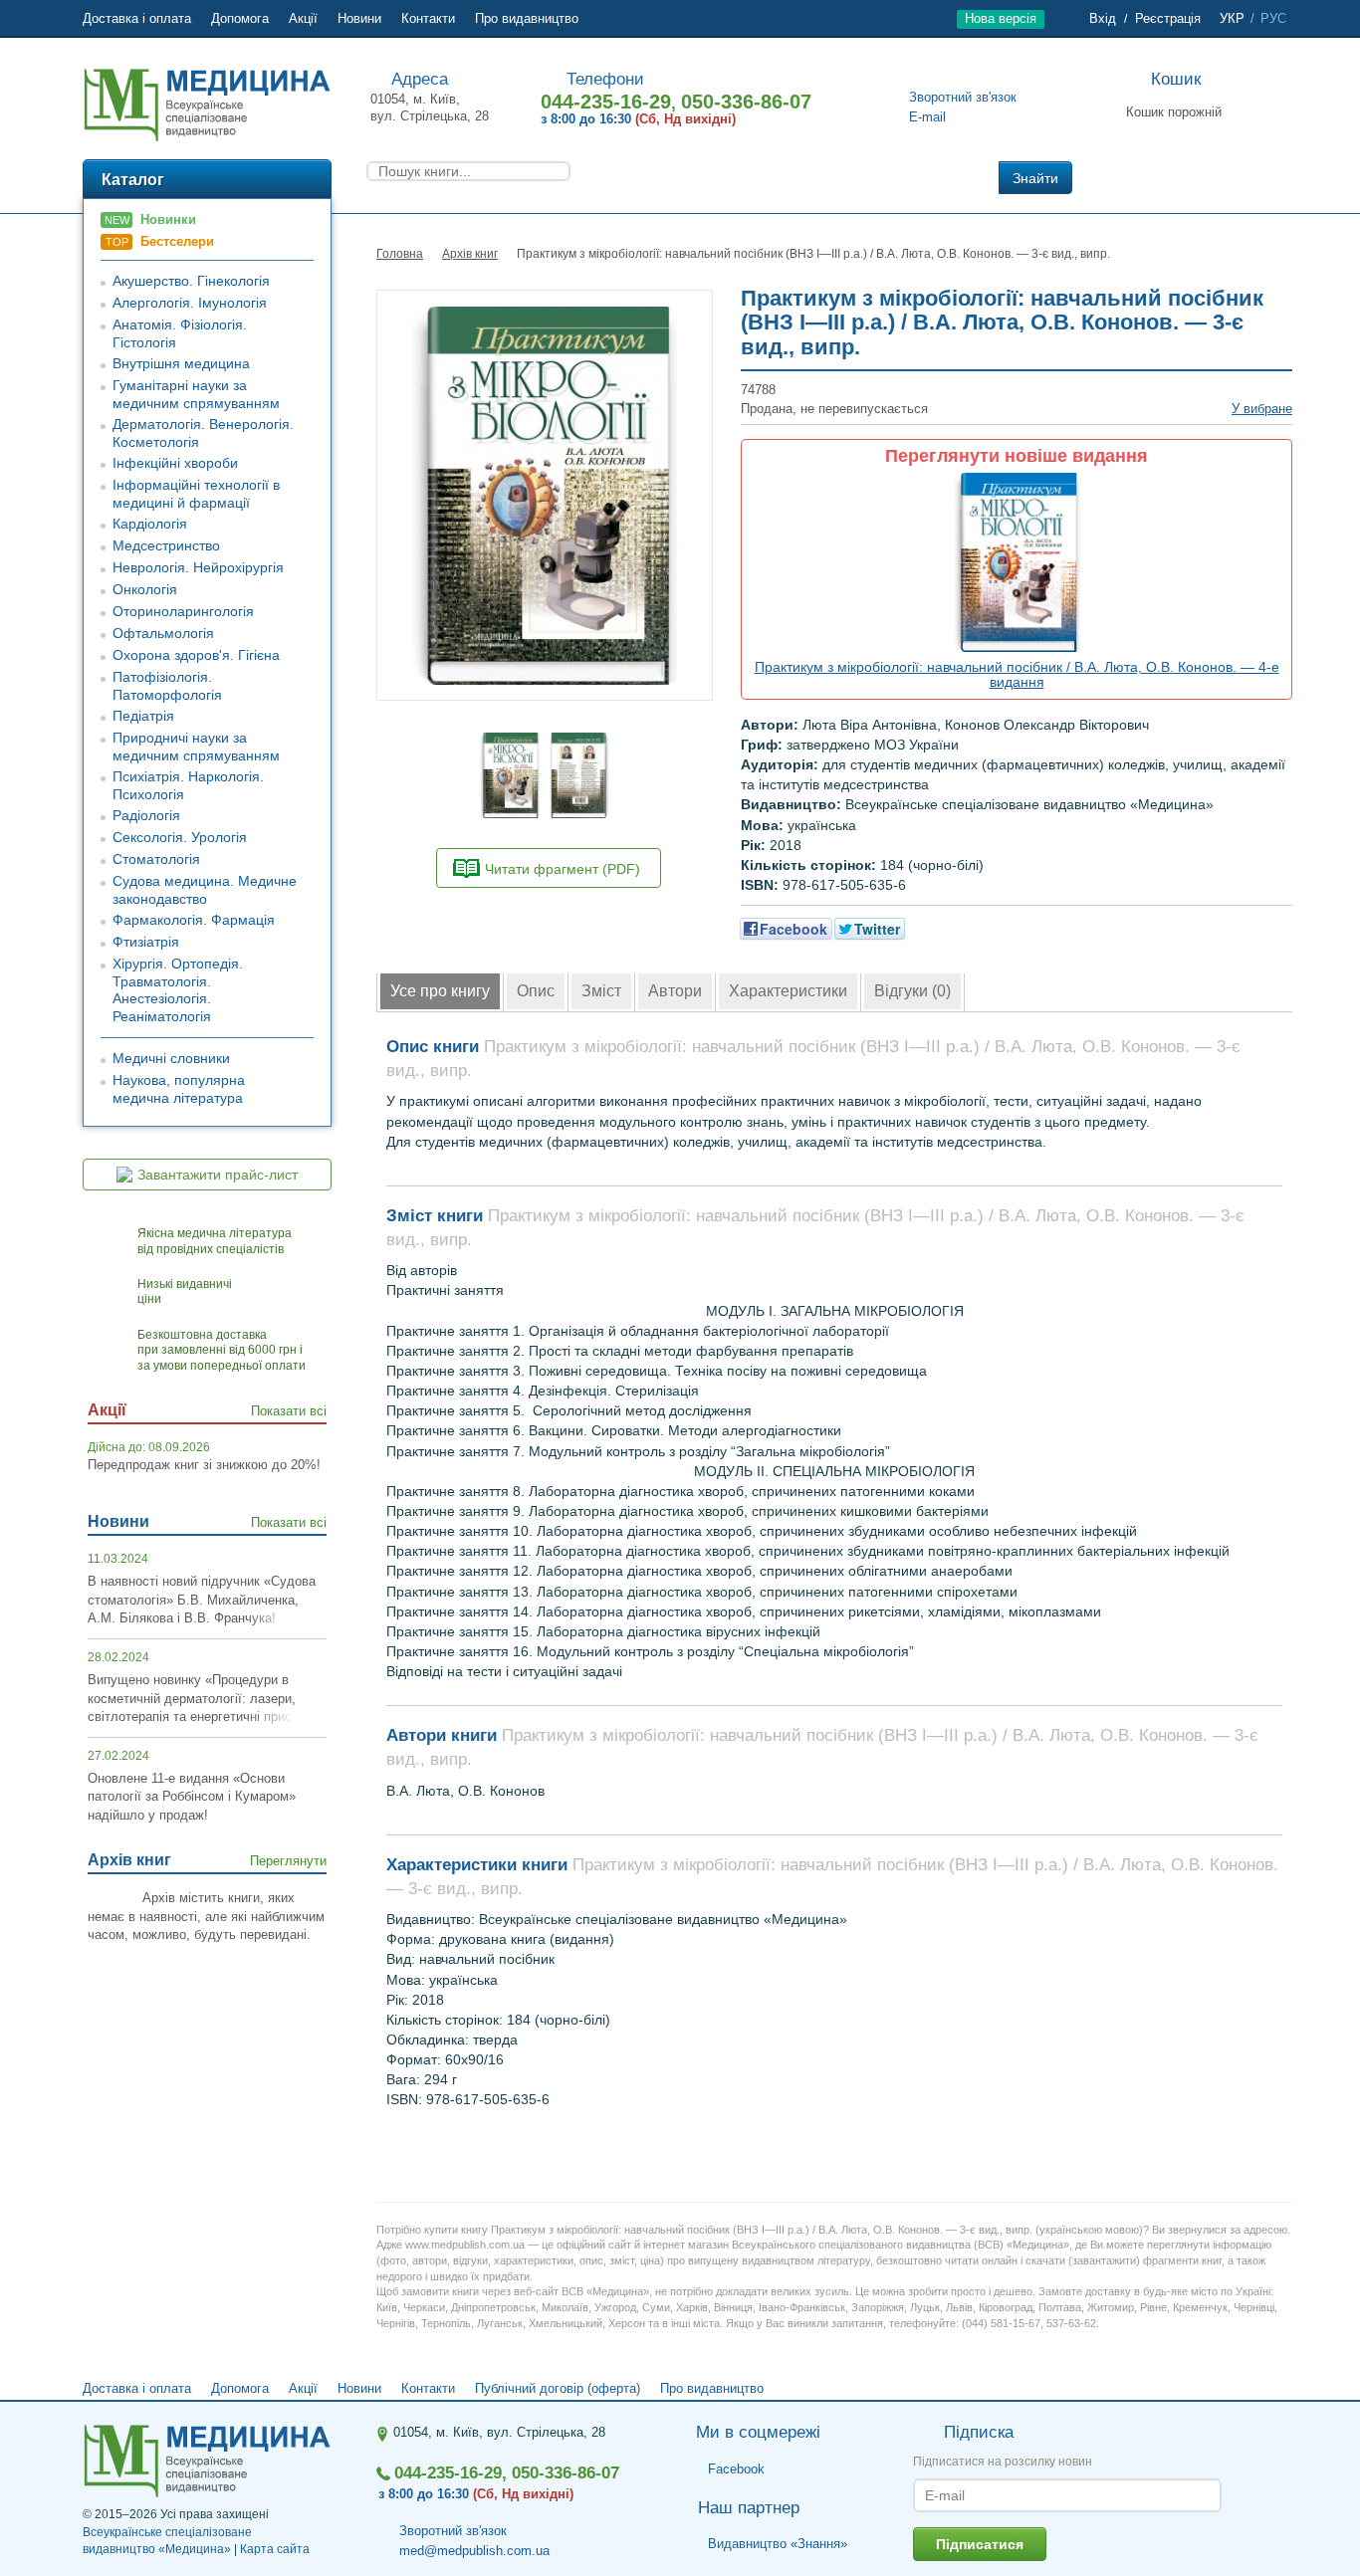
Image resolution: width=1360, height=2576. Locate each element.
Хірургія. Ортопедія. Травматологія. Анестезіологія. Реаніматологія (178, 990)
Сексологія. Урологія (180, 837)
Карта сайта (275, 2549)
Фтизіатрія (146, 942)
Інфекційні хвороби (175, 463)
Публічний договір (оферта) (558, 2388)
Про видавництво (527, 18)
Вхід (1103, 18)
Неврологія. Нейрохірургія (198, 567)
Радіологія (146, 815)
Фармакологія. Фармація (194, 920)
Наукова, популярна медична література (179, 1089)
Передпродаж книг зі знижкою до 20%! (204, 1465)
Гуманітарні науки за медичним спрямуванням (196, 394)
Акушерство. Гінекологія (191, 281)
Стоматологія (156, 859)
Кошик (1176, 79)
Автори (675, 991)
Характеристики (788, 991)
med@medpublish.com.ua (474, 2551)
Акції (303, 18)
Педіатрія (143, 716)
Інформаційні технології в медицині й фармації (196, 494)
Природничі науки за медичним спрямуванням (196, 747)
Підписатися (980, 2544)
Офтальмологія (163, 633)
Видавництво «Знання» (778, 2544)
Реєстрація (1168, 18)
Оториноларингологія (183, 611)
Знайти (1035, 178)
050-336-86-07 (746, 102)
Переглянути (288, 1861)
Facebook (736, 2469)
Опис (536, 991)
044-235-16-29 (606, 102)
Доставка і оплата (137, 18)
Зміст (601, 991)
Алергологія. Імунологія (190, 303)
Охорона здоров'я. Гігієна (196, 655)
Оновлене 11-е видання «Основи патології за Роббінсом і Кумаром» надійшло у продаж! (192, 1797)
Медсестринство (166, 545)
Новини (359, 18)
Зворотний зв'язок (963, 97)
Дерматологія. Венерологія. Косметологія (203, 433)
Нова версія (1001, 18)
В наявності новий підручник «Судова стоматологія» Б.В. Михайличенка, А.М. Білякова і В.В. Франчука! (202, 1600)
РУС (1273, 18)
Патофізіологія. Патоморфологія (167, 686)
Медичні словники (171, 1058)
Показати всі (289, 1411)
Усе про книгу (440, 991)
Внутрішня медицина (181, 363)
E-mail (927, 117)
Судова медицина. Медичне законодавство (205, 890)
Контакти (428, 18)
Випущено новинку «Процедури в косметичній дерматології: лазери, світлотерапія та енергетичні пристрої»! (207, 1698)
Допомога (240, 18)
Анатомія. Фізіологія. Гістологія (180, 333)
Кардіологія (150, 524)
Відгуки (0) (912, 991)
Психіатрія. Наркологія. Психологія (188, 785)
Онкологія (145, 589)
